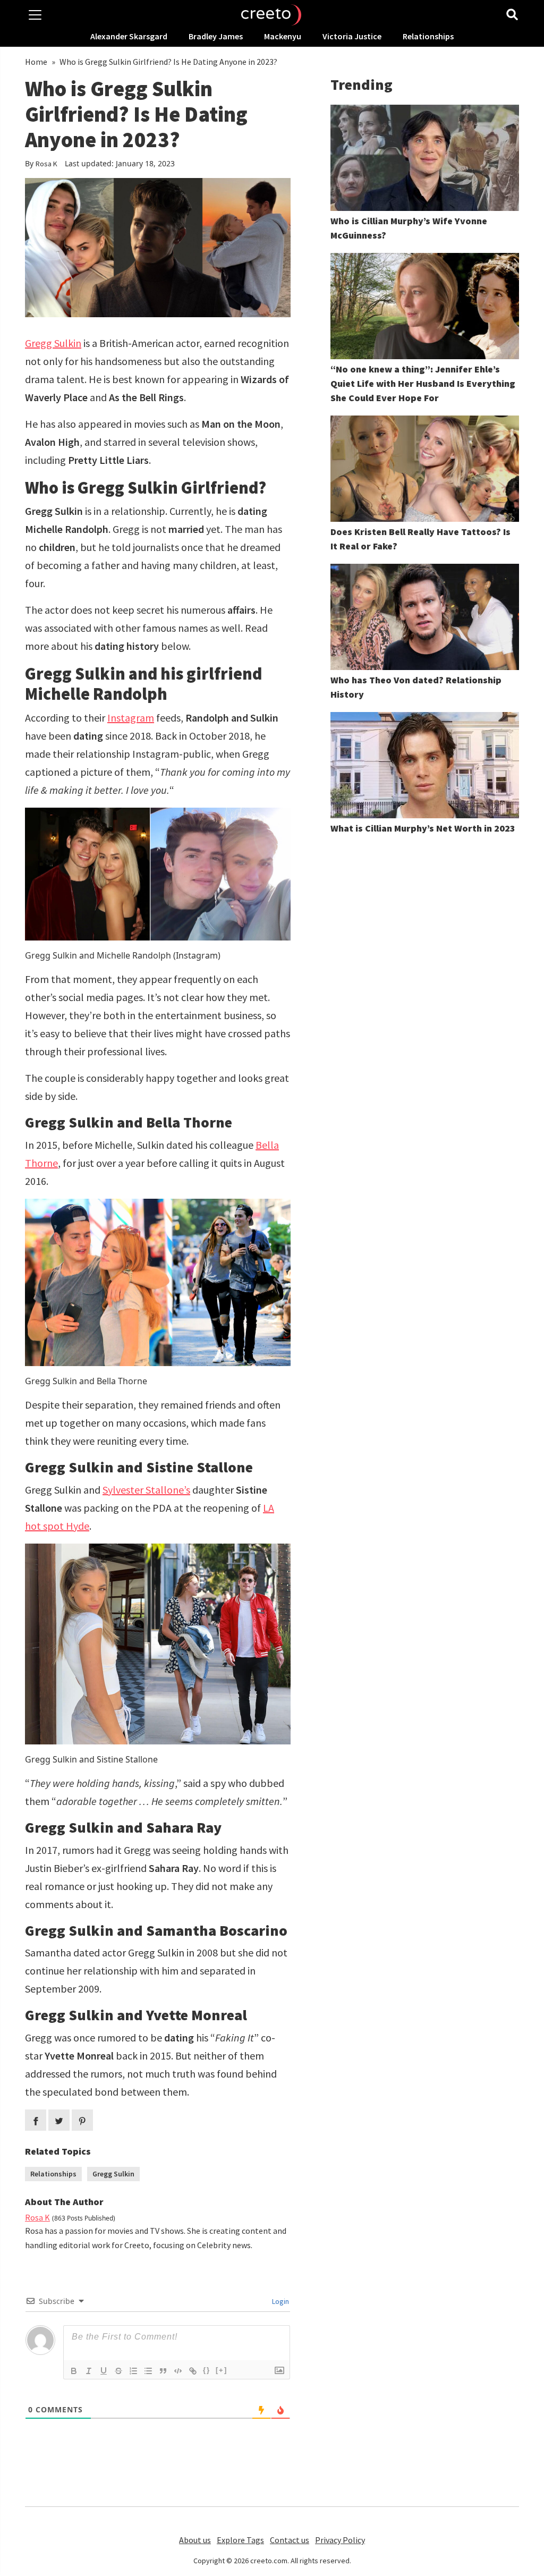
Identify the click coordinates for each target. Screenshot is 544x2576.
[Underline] (104, 2371)
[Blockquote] (163, 2371)
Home (36, 62)
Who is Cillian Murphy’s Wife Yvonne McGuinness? (409, 228)
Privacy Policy (340, 2540)
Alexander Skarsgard (129, 36)
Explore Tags (240, 2540)
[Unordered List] (148, 2371)
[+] (222, 2370)
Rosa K (46, 164)
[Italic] (89, 2371)
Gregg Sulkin (53, 343)
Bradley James (216, 36)
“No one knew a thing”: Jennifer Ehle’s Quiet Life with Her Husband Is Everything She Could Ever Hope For (423, 383)
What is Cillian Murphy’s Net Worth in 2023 (423, 828)
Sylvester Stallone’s (146, 1490)
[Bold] (74, 2371)
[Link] (193, 2371)
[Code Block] (178, 2371)
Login (280, 2301)
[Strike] (118, 2371)
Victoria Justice (352, 36)
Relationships (428, 36)
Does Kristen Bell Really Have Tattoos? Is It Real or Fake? (420, 539)
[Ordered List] (133, 2371)
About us (195, 2540)
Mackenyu (283, 36)
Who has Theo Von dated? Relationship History (416, 687)
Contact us (290, 2540)
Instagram (131, 718)
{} (207, 2370)
